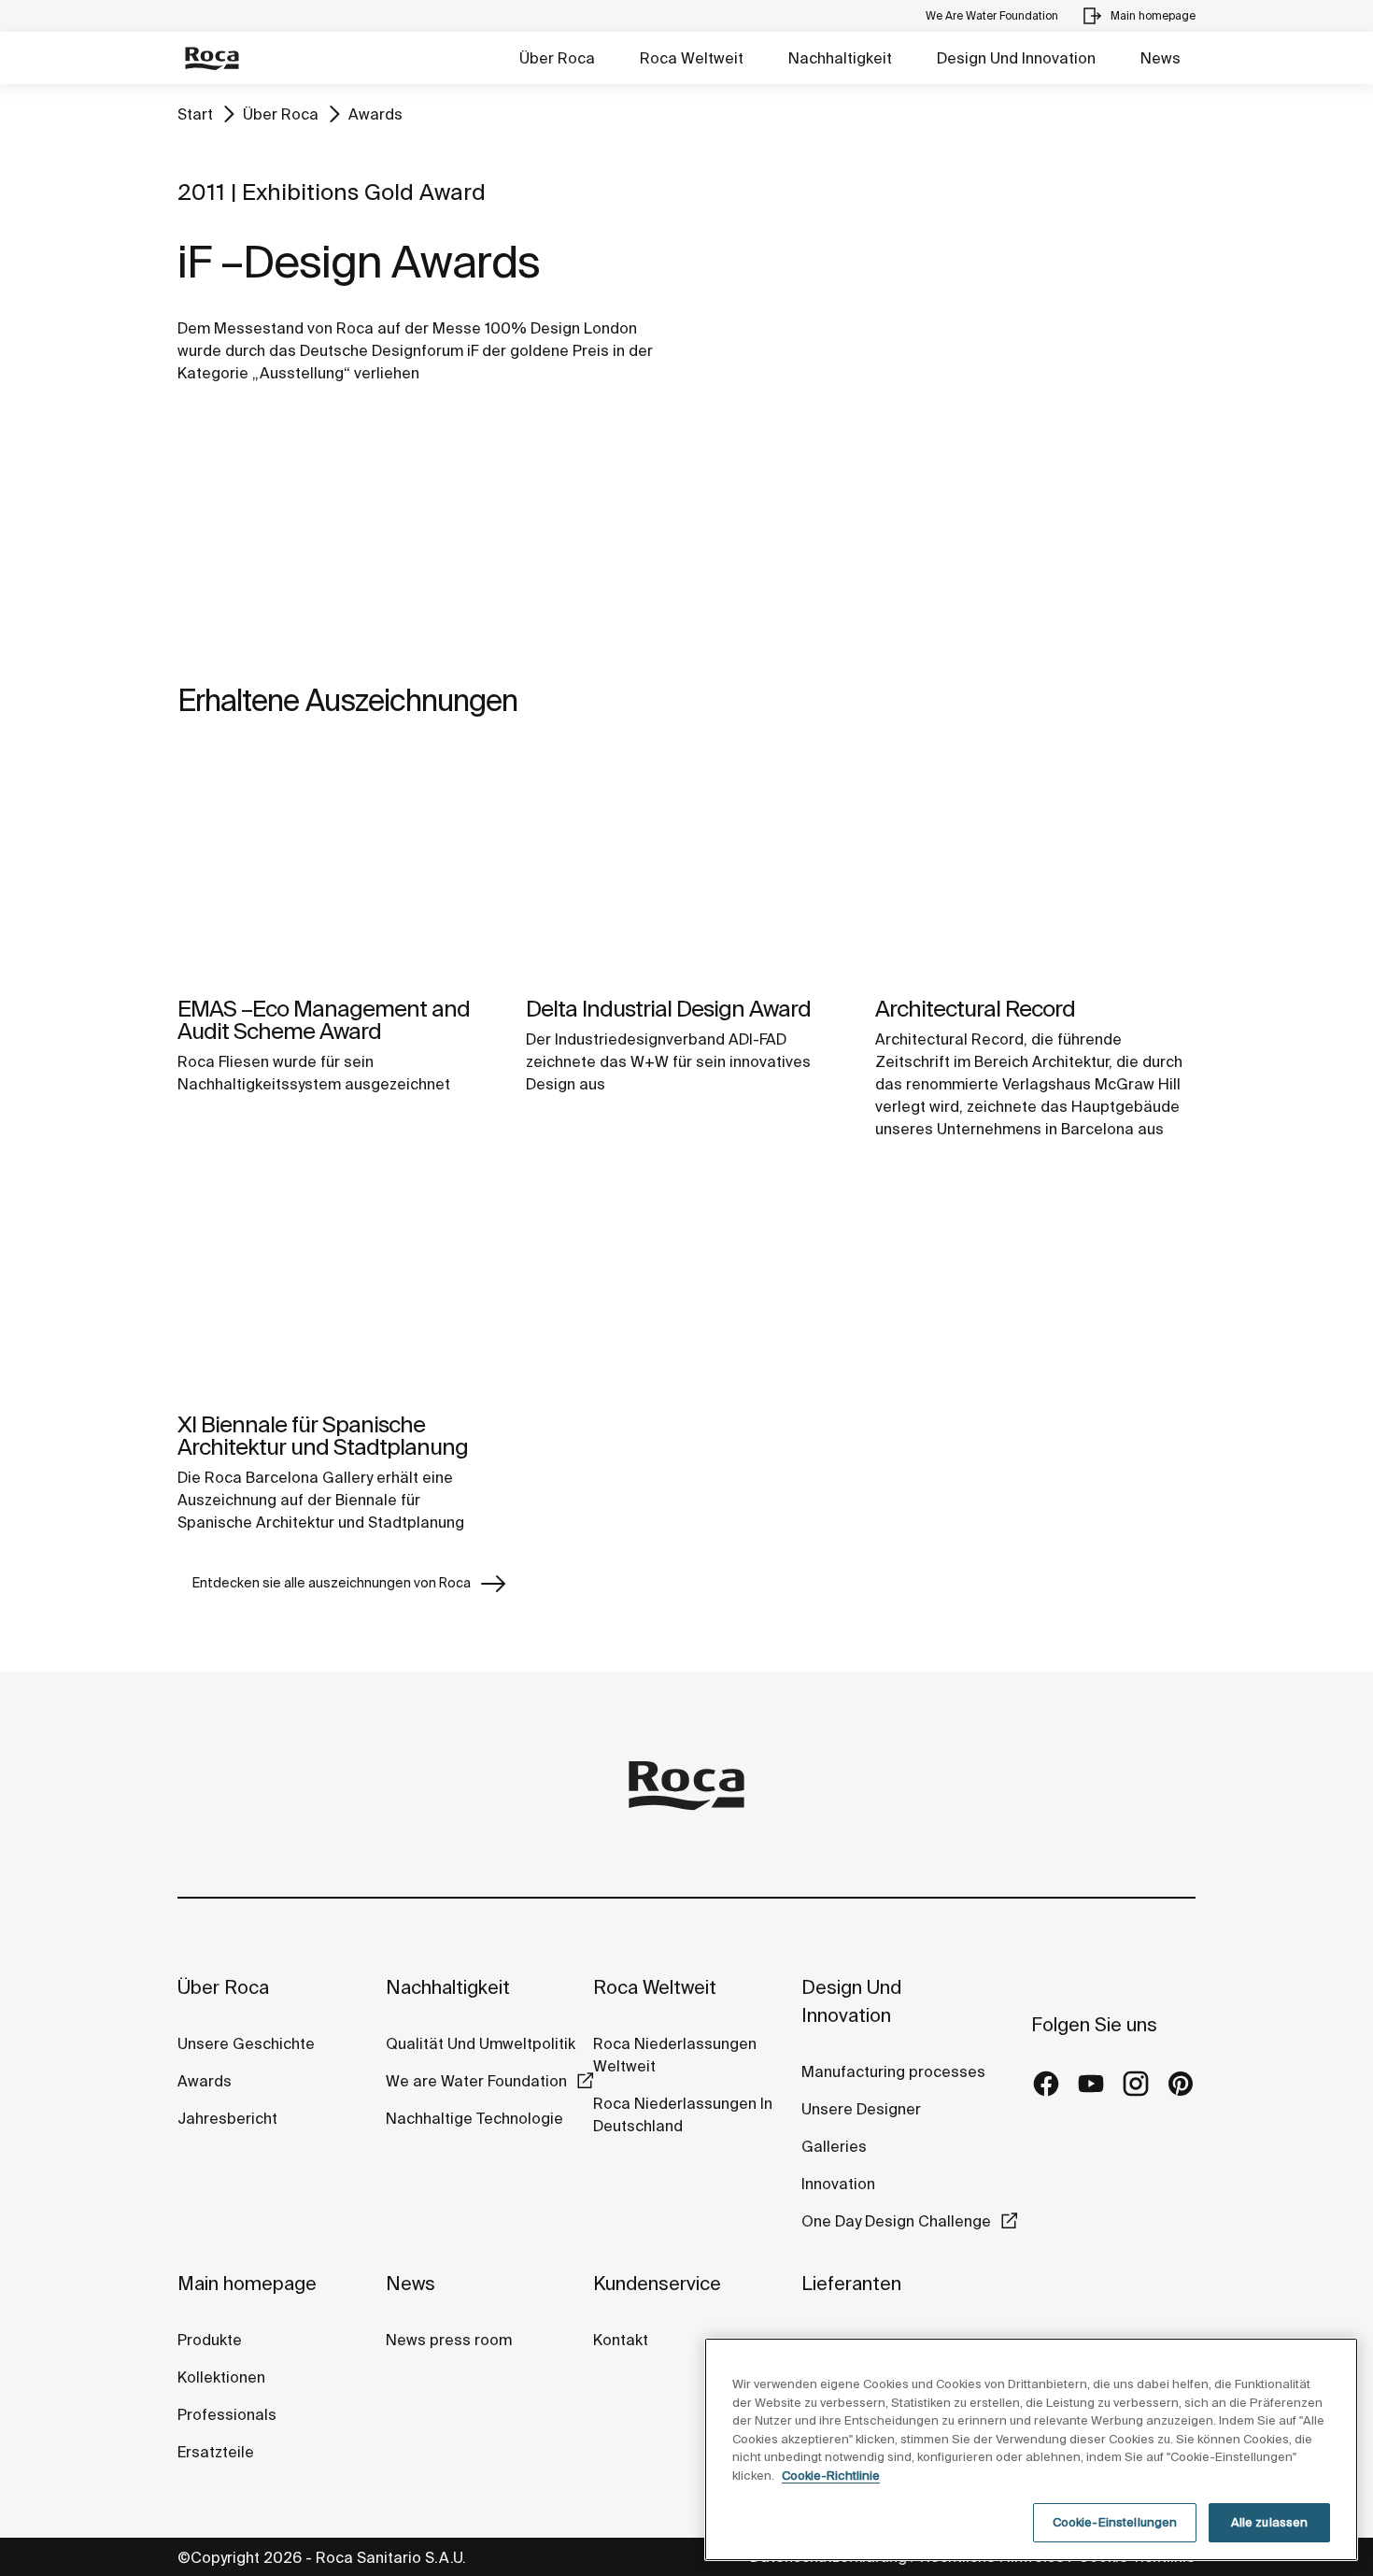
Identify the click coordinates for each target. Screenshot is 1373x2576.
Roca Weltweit (692, 58)
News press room (449, 2340)
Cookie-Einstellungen (1115, 2522)
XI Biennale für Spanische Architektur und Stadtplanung (323, 1436)
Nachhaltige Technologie (474, 2118)
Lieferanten (851, 2283)
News (1161, 58)
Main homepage (247, 2283)
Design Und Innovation (1016, 58)
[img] (338, 866)
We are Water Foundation (476, 2081)
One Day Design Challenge (896, 2221)
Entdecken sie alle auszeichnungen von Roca (332, 1583)
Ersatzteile (216, 2452)
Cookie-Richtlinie (831, 2476)
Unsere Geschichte (246, 2043)
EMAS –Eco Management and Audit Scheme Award (324, 1020)
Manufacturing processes (893, 2071)
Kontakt (621, 2340)
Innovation (838, 2184)
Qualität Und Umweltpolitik (481, 2043)
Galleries (834, 2146)
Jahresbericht (227, 2118)
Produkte (210, 2340)
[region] (1031, 2449)
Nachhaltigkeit (840, 58)
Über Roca (557, 58)
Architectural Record (975, 1009)
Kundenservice (657, 2283)
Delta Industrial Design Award (668, 1009)
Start (195, 114)
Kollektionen (221, 2377)
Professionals (227, 2414)
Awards (375, 114)
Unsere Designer (861, 2109)
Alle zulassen (1270, 2522)
